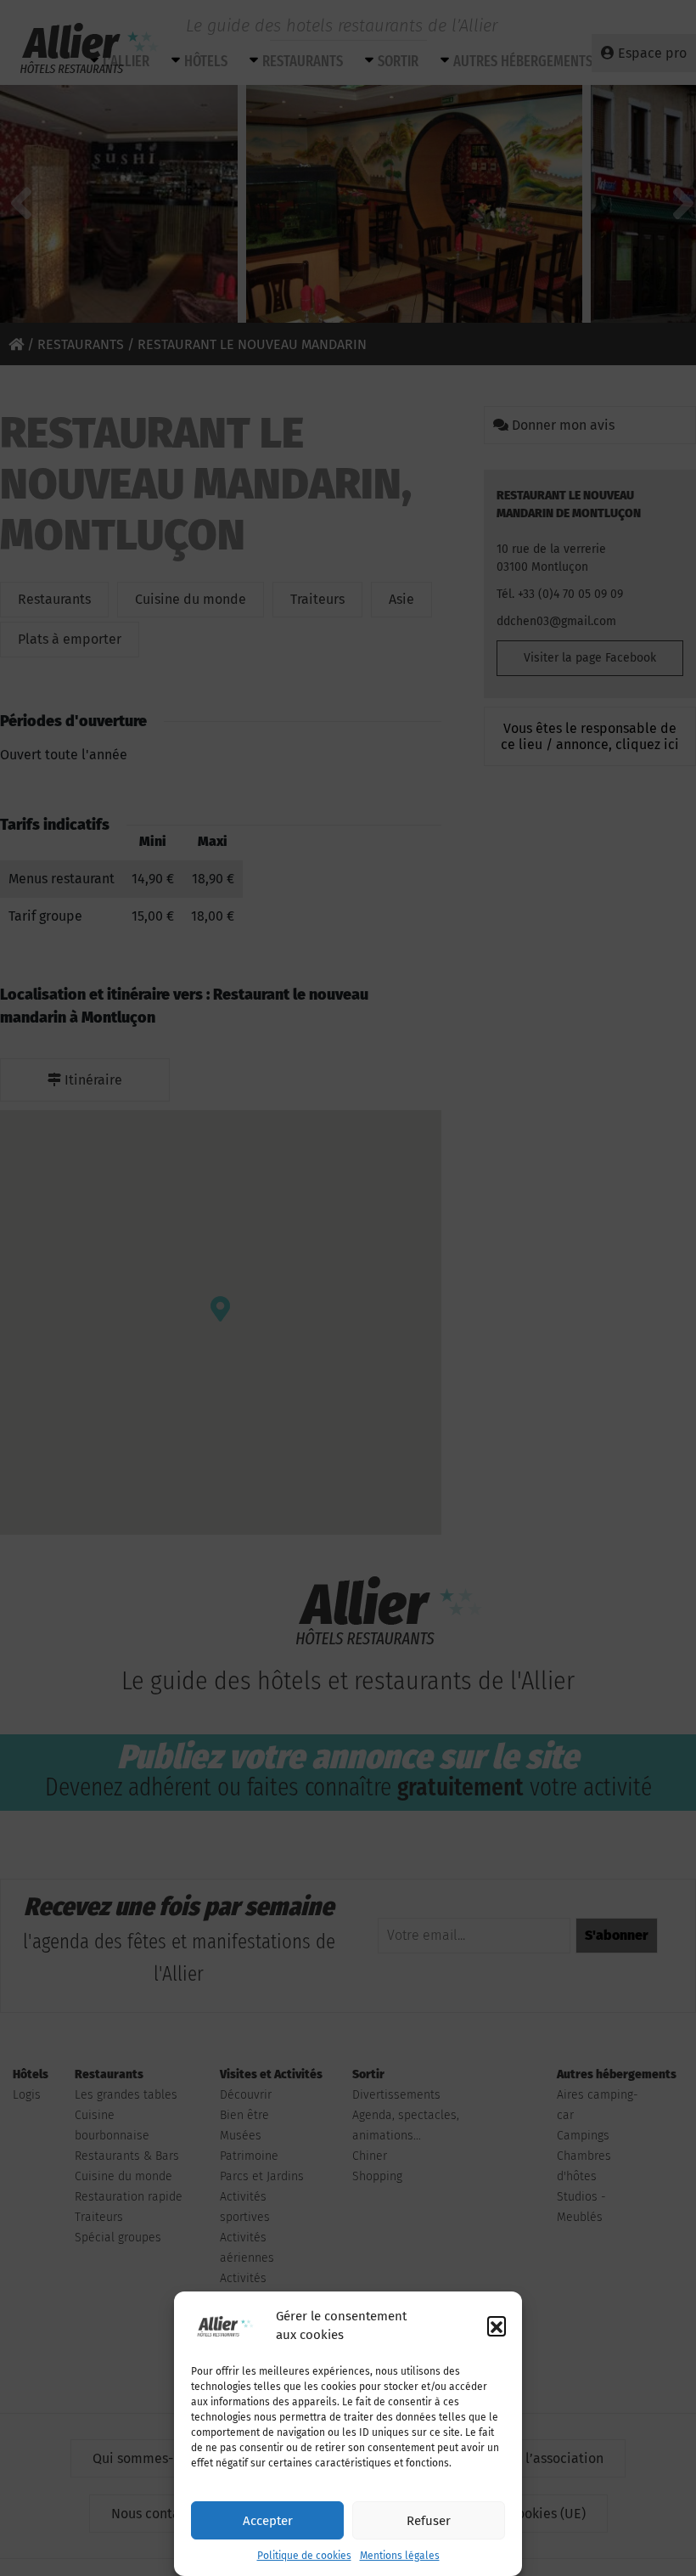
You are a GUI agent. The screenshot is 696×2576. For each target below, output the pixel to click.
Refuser (429, 2521)
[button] (497, 2325)
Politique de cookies (304, 2556)
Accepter (268, 2521)
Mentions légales (400, 2556)
